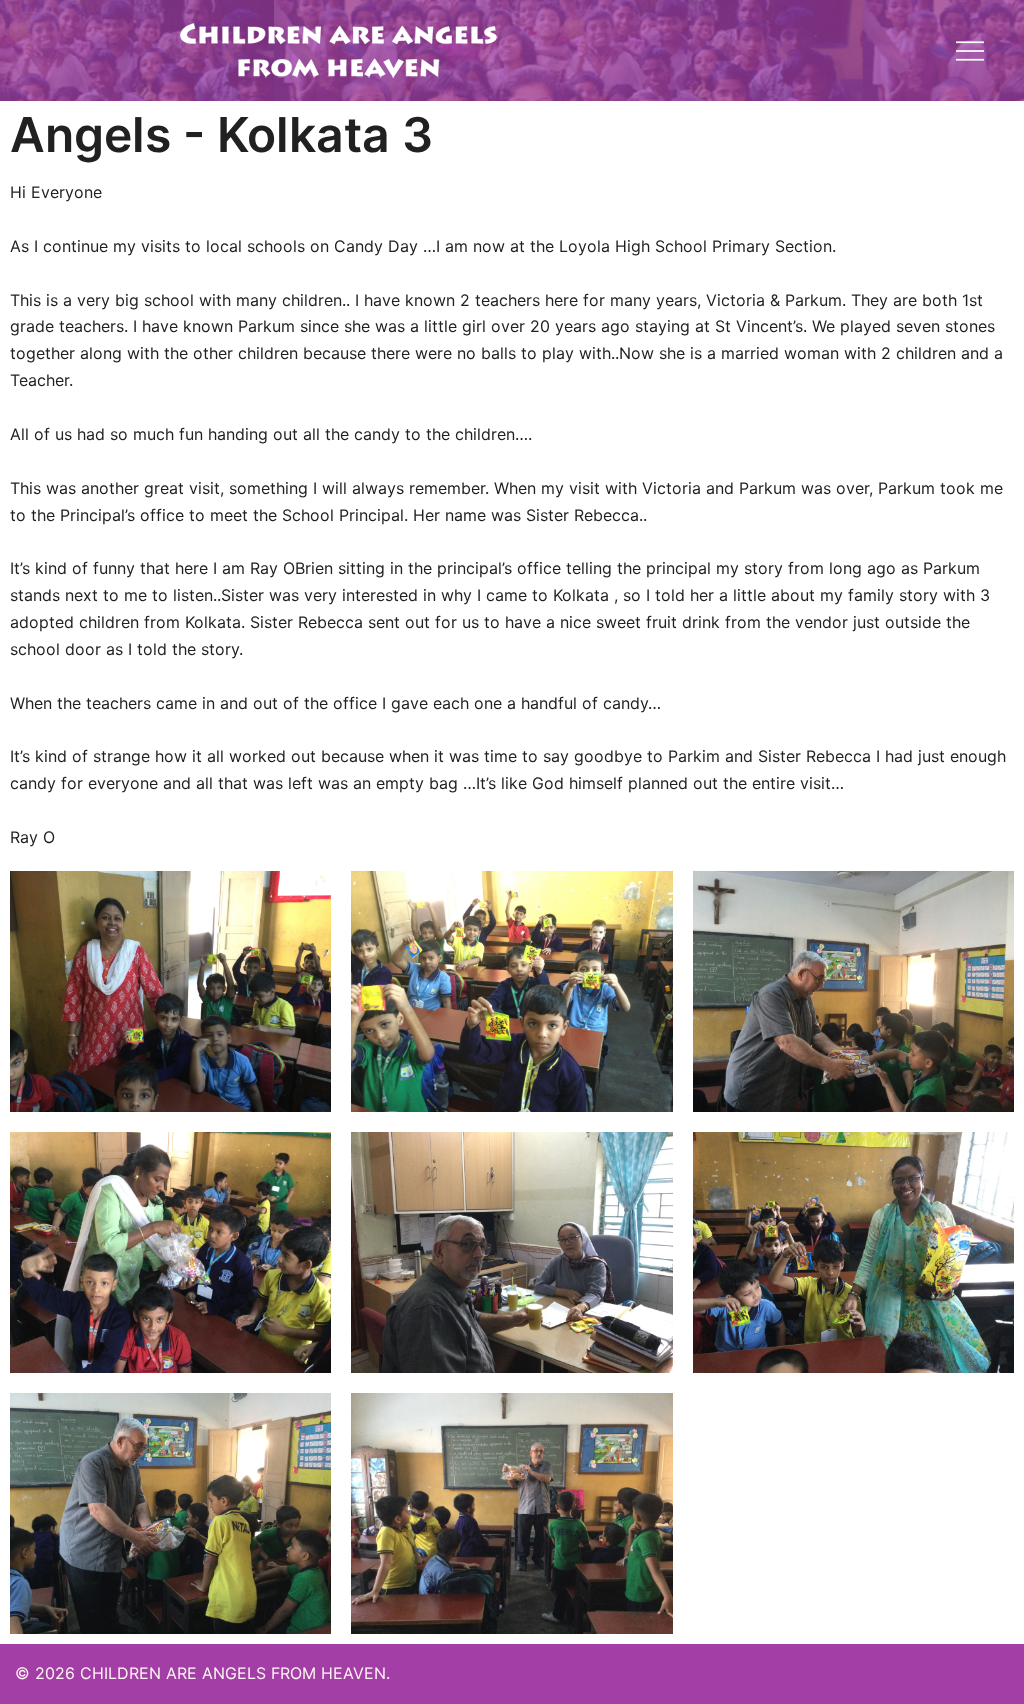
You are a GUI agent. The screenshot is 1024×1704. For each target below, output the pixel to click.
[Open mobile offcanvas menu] (970, 49)
